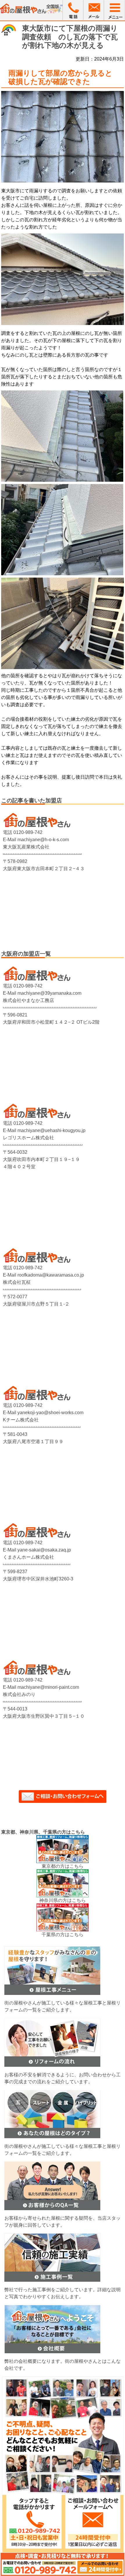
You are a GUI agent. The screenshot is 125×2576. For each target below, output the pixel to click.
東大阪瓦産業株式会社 (26, 847)
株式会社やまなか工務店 (28, 1000)
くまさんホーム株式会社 (28, 1557)
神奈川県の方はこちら (63, 1900)
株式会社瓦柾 (17, 1282)
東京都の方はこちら (63, 1866)
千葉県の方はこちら (63, 1935)
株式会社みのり (19, 1694)
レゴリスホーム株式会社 (28, 1138)
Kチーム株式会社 (21, 1420)
